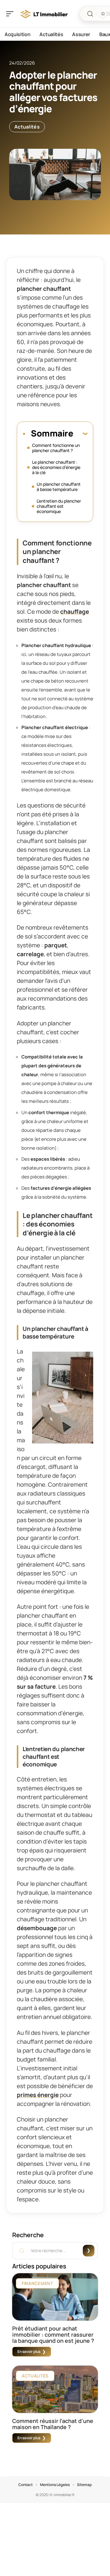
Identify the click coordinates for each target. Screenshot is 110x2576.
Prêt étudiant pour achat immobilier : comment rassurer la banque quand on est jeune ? (53, 2334)
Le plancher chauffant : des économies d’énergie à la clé (56, 467)
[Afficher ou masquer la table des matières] (80, 433)
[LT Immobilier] (44, 14)
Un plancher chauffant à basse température (59, 487)
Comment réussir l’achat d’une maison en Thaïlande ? (53, 2424)
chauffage (75, 612)
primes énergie (38, 2095)
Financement (37, 2283)
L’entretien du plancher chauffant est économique (59, 506)
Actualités (27, 127)
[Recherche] (90, 14)
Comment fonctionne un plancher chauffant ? (56, 448)
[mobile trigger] (11, 14)
